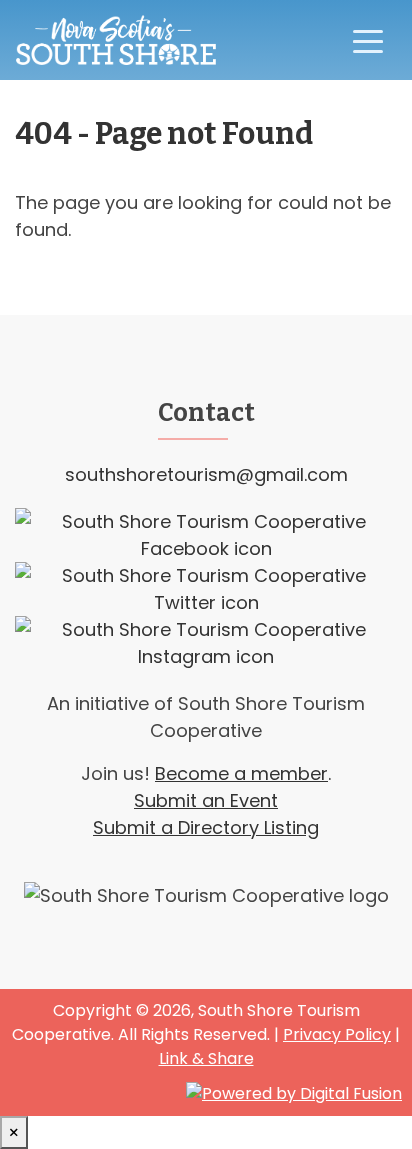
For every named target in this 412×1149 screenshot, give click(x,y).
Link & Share (206, 1058)
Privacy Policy (337, 1034)
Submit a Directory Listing (206, 827)
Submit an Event (206, 800)
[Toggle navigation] (368, 40)
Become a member (241, 773)
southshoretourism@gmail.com (206, 474)
